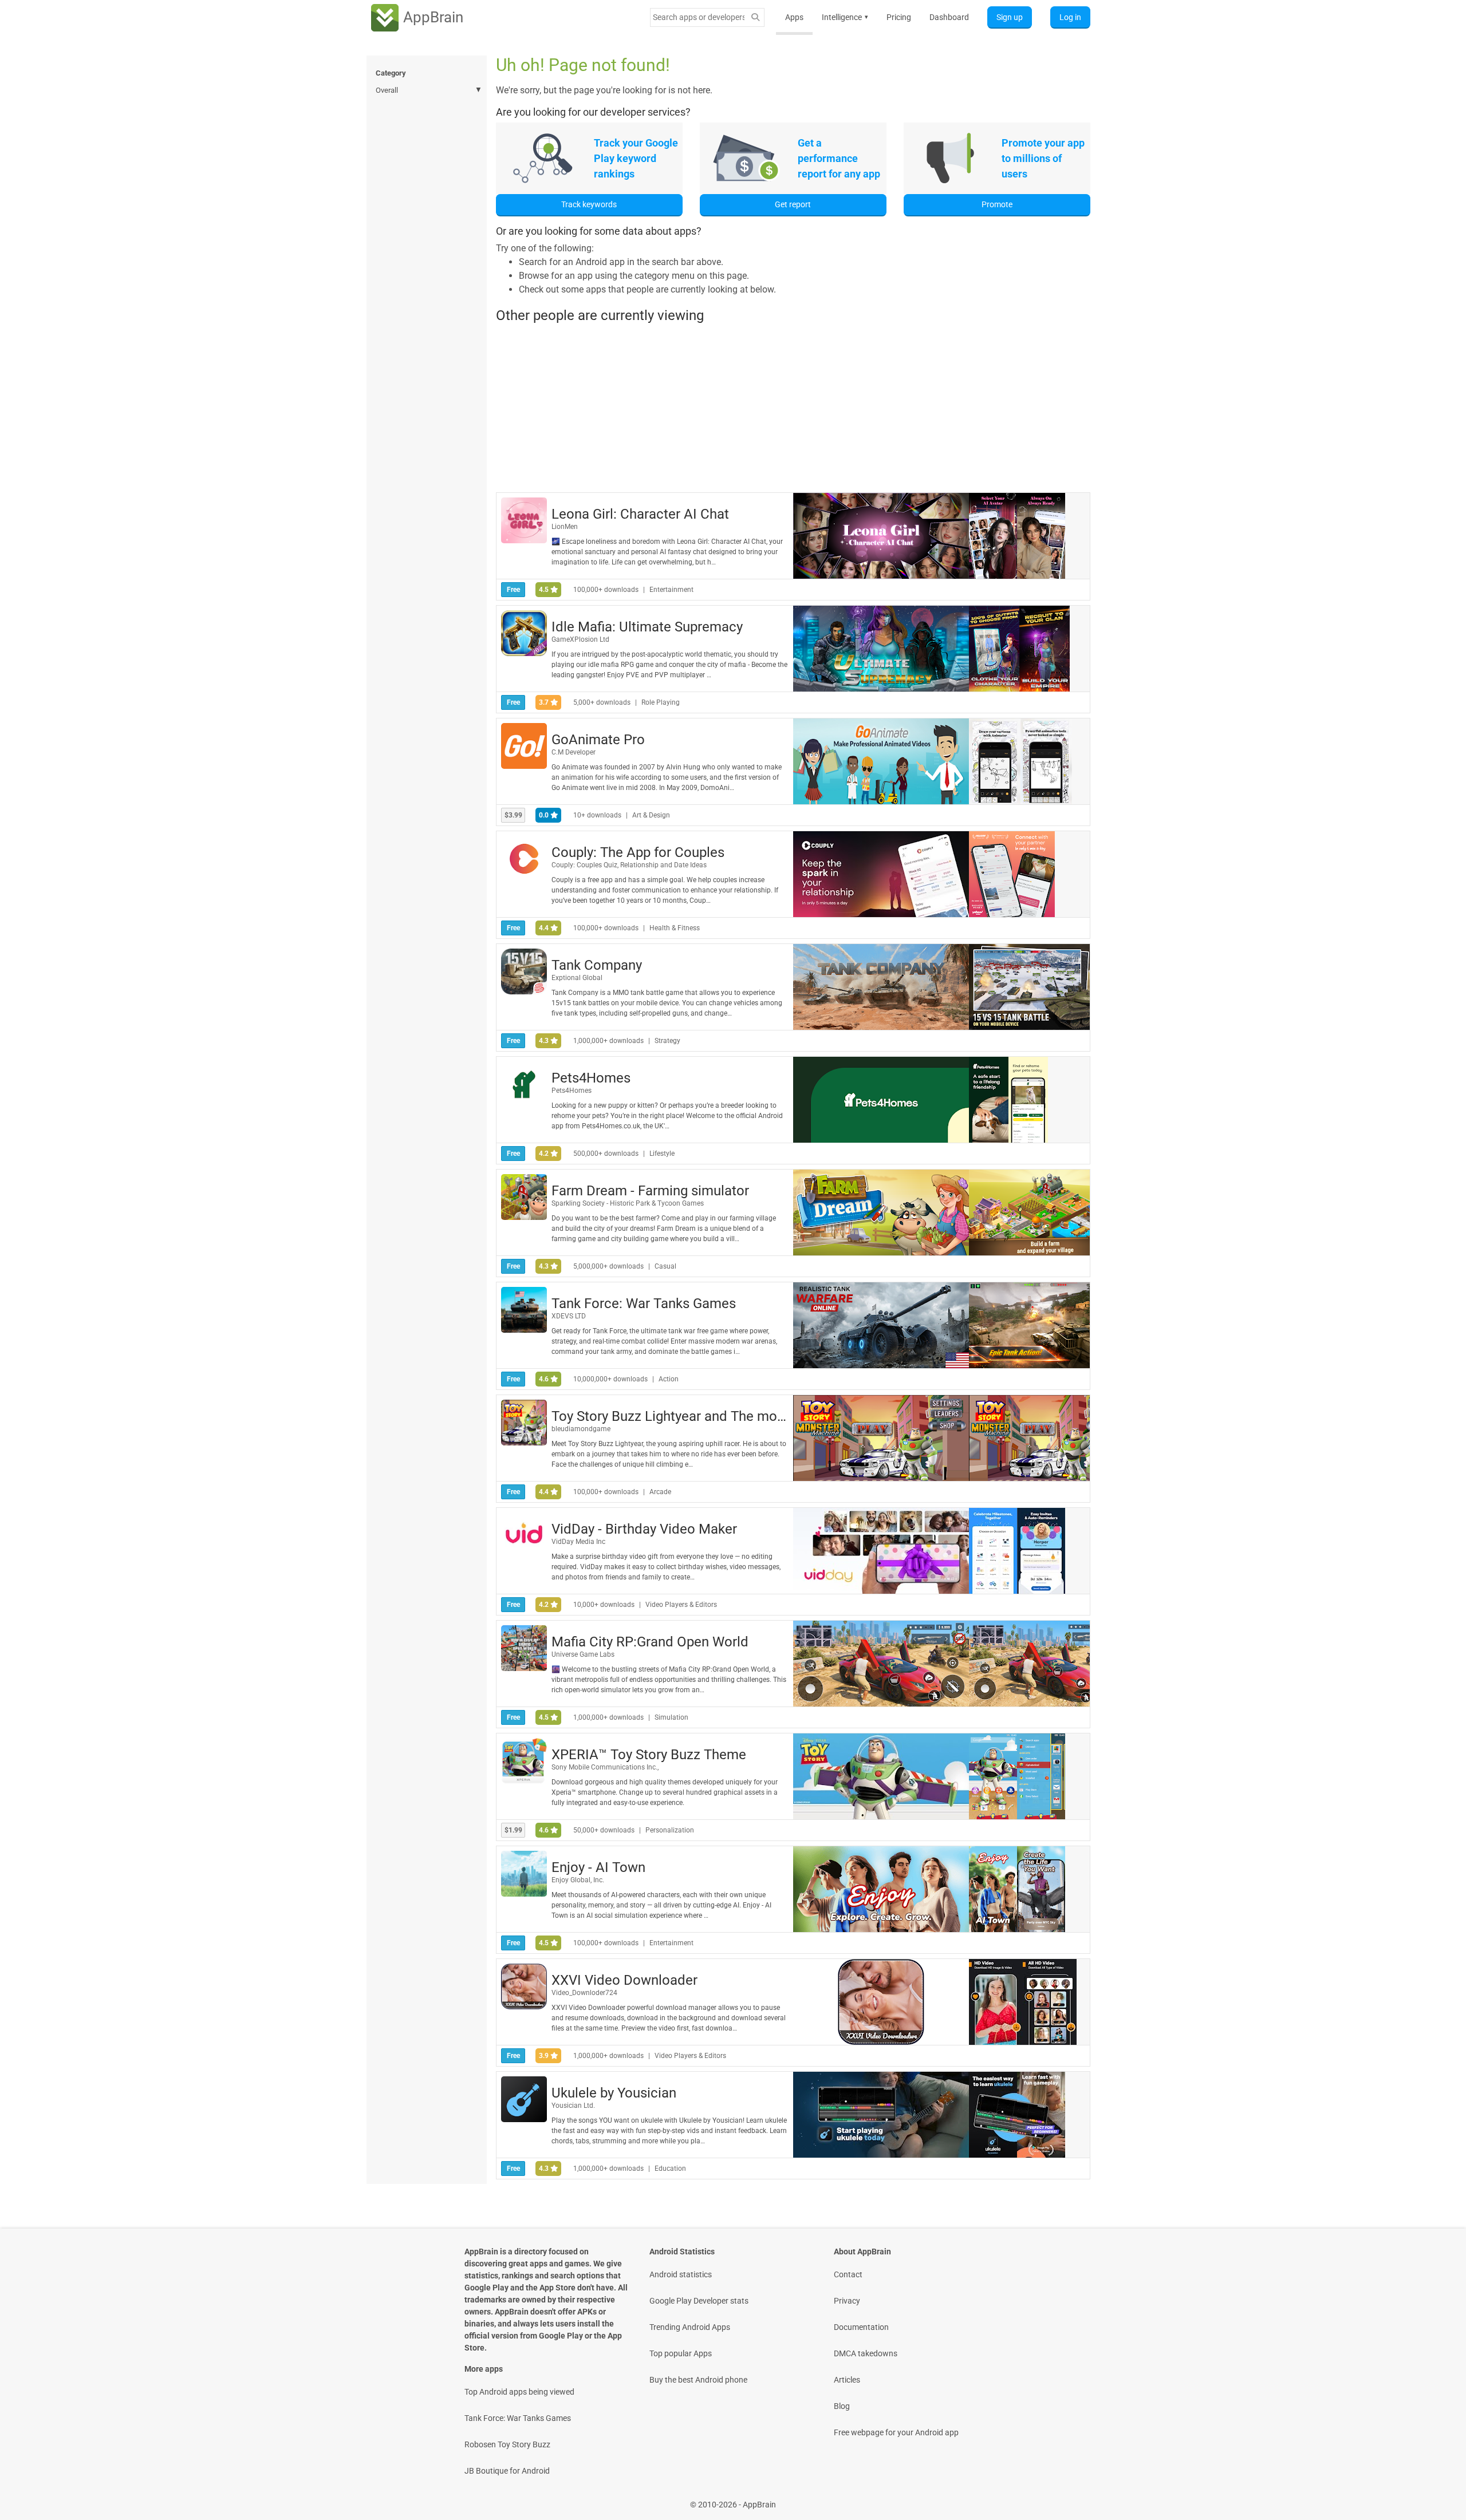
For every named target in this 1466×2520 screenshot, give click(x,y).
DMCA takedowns (866, 2353)
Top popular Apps (681, 2353)
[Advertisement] (793, 408)
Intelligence (845, 17)
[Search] (755, 17)
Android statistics (681, 2274)
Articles (847, 2380)
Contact (848, 2274)
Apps (794, 17)
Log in (1070, 17)
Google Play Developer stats (699, 2301)
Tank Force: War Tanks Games (518, 2418)
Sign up (1010, 17)
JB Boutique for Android (507, 2471)
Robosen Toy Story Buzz (507, 2444)
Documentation (861, 2327)
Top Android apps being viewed (519, 2392)
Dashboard (949, 17)
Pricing (899, 17)
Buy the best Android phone (698, 2380)
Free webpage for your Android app (896, 2432)
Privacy (847, 2301)
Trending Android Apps (690, 2327)
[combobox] (699, 17)
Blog (842, 2406)
